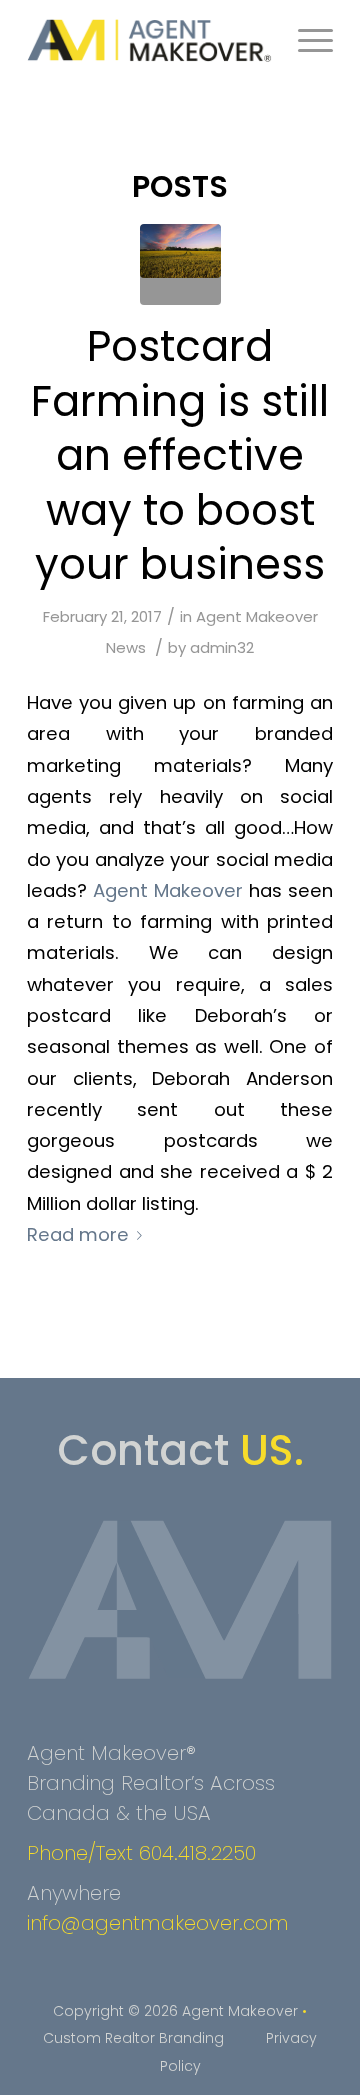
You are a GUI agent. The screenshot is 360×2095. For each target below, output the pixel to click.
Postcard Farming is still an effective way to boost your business (180, 455)
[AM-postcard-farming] (180, 264)
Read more (78, 1234)
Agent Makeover (168, 890)
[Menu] (305, 40)
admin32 (222, 647)
